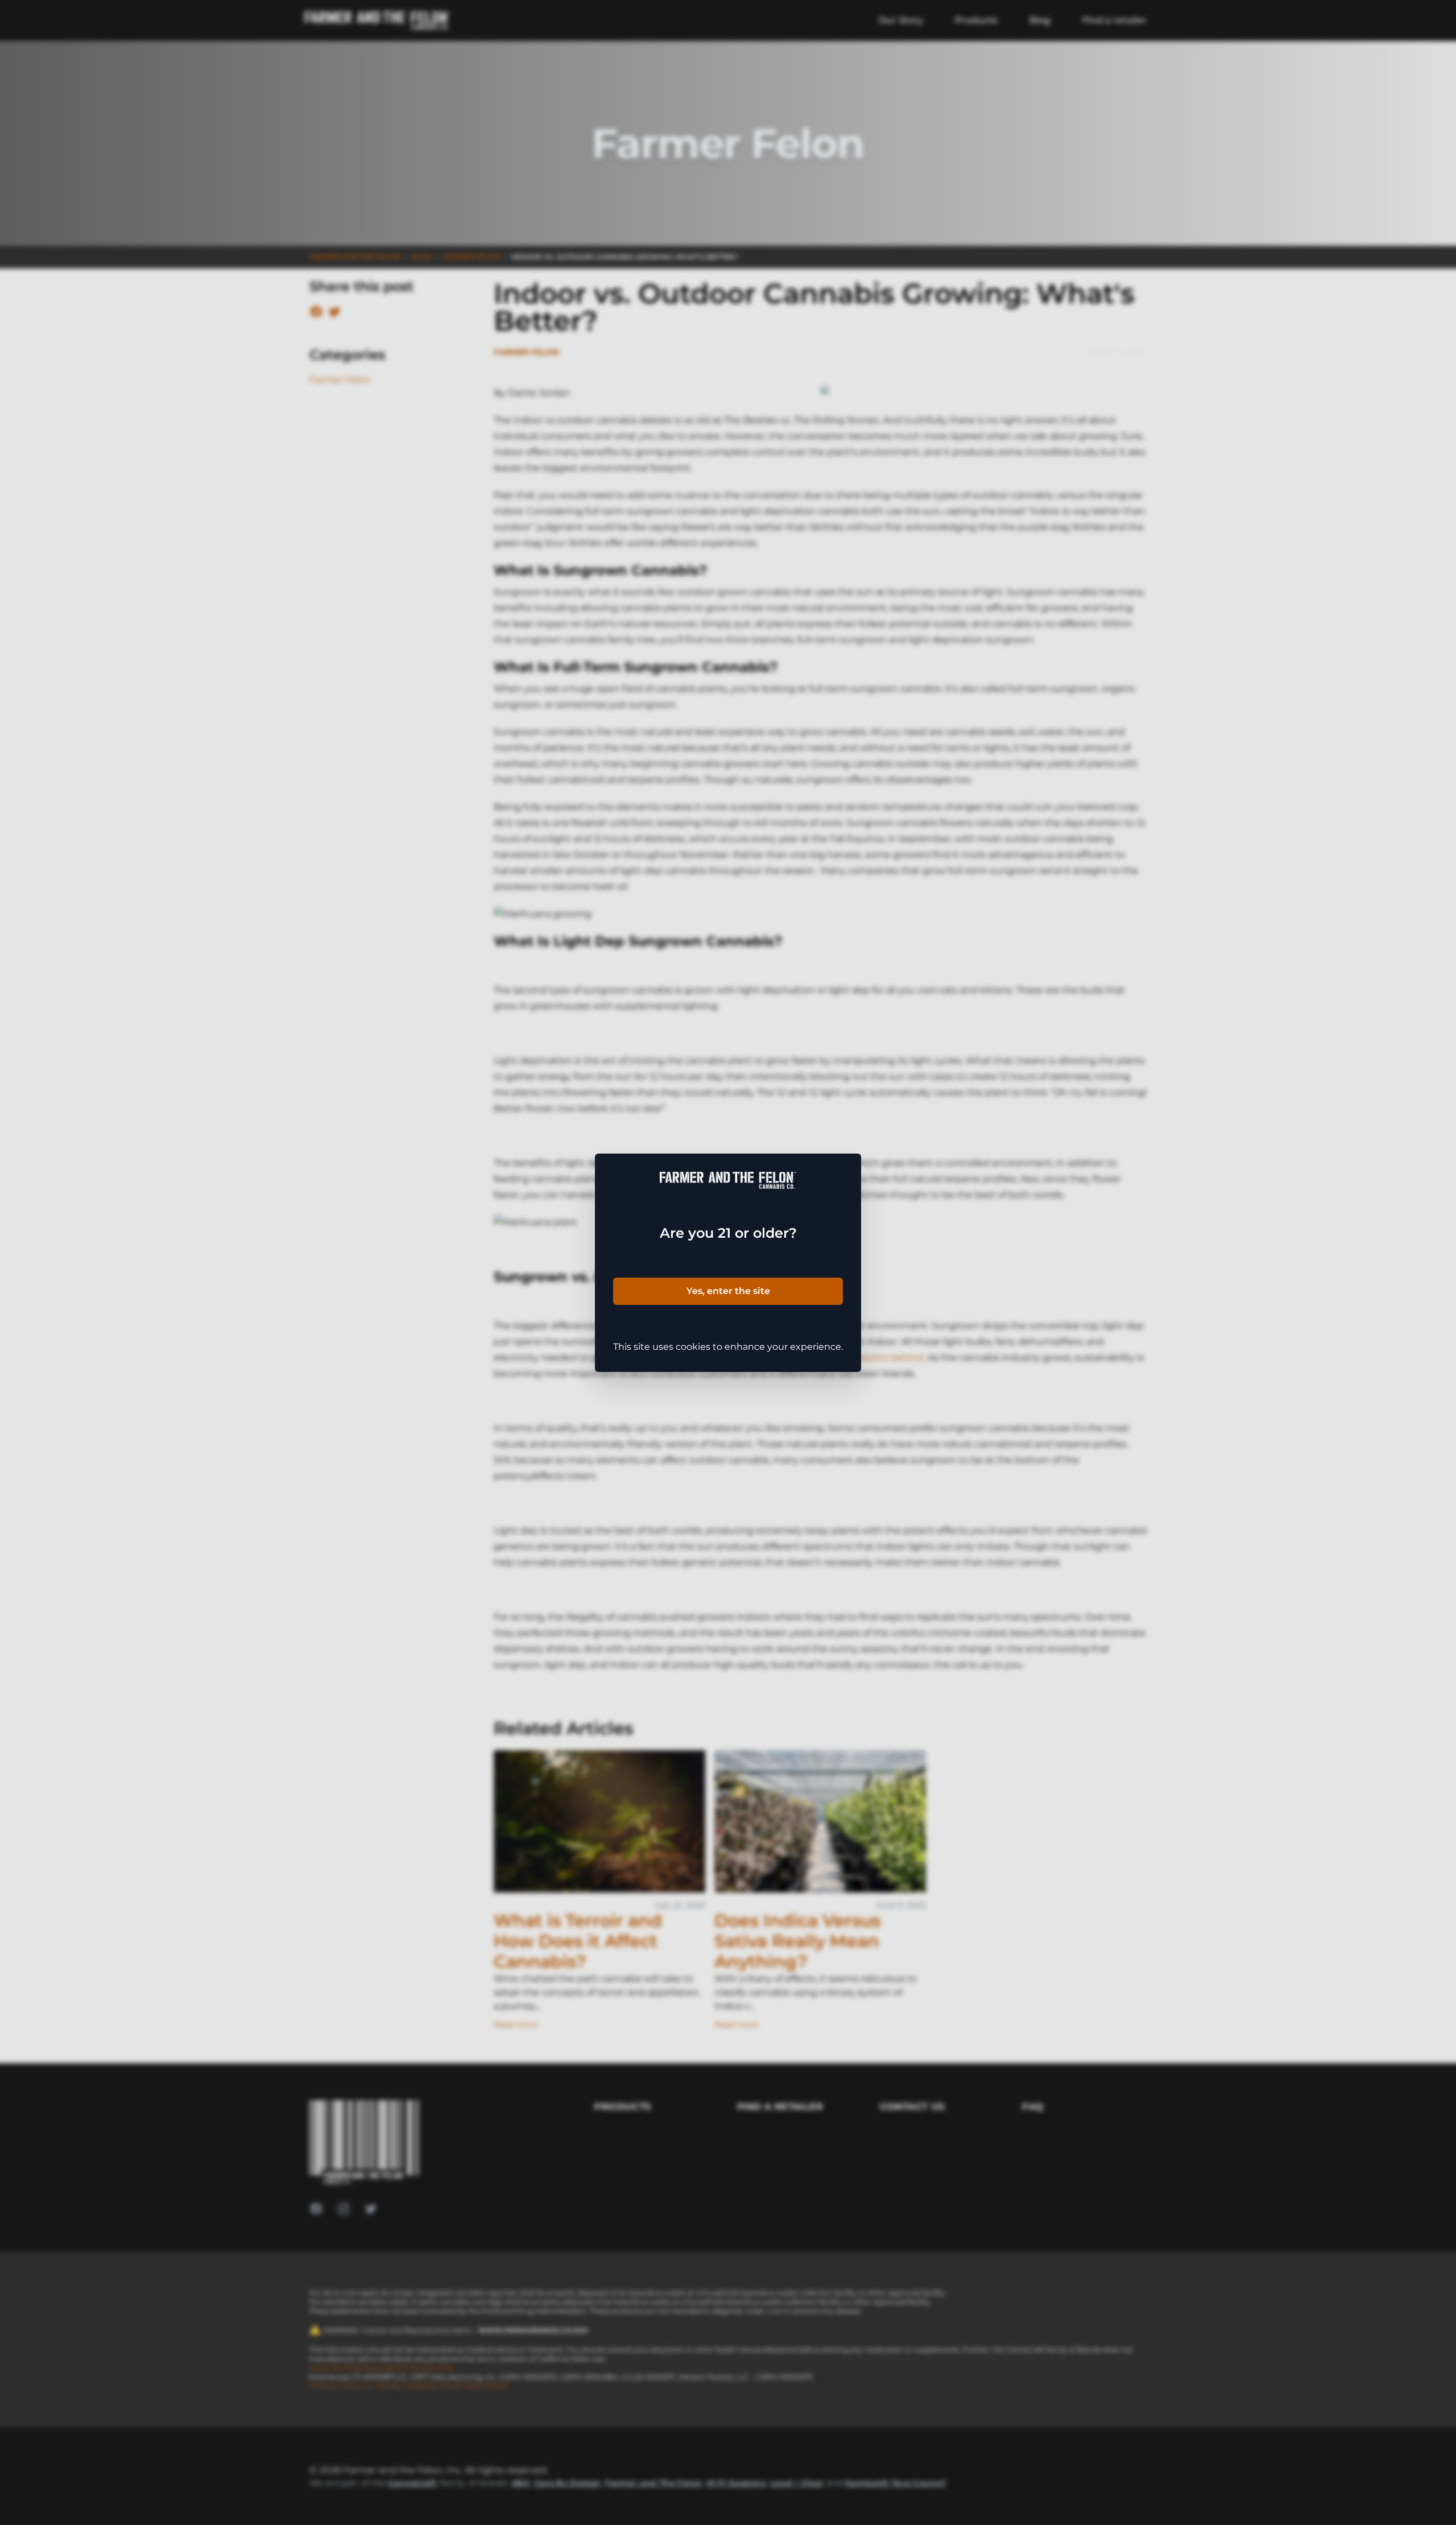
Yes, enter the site (728, 1291)
